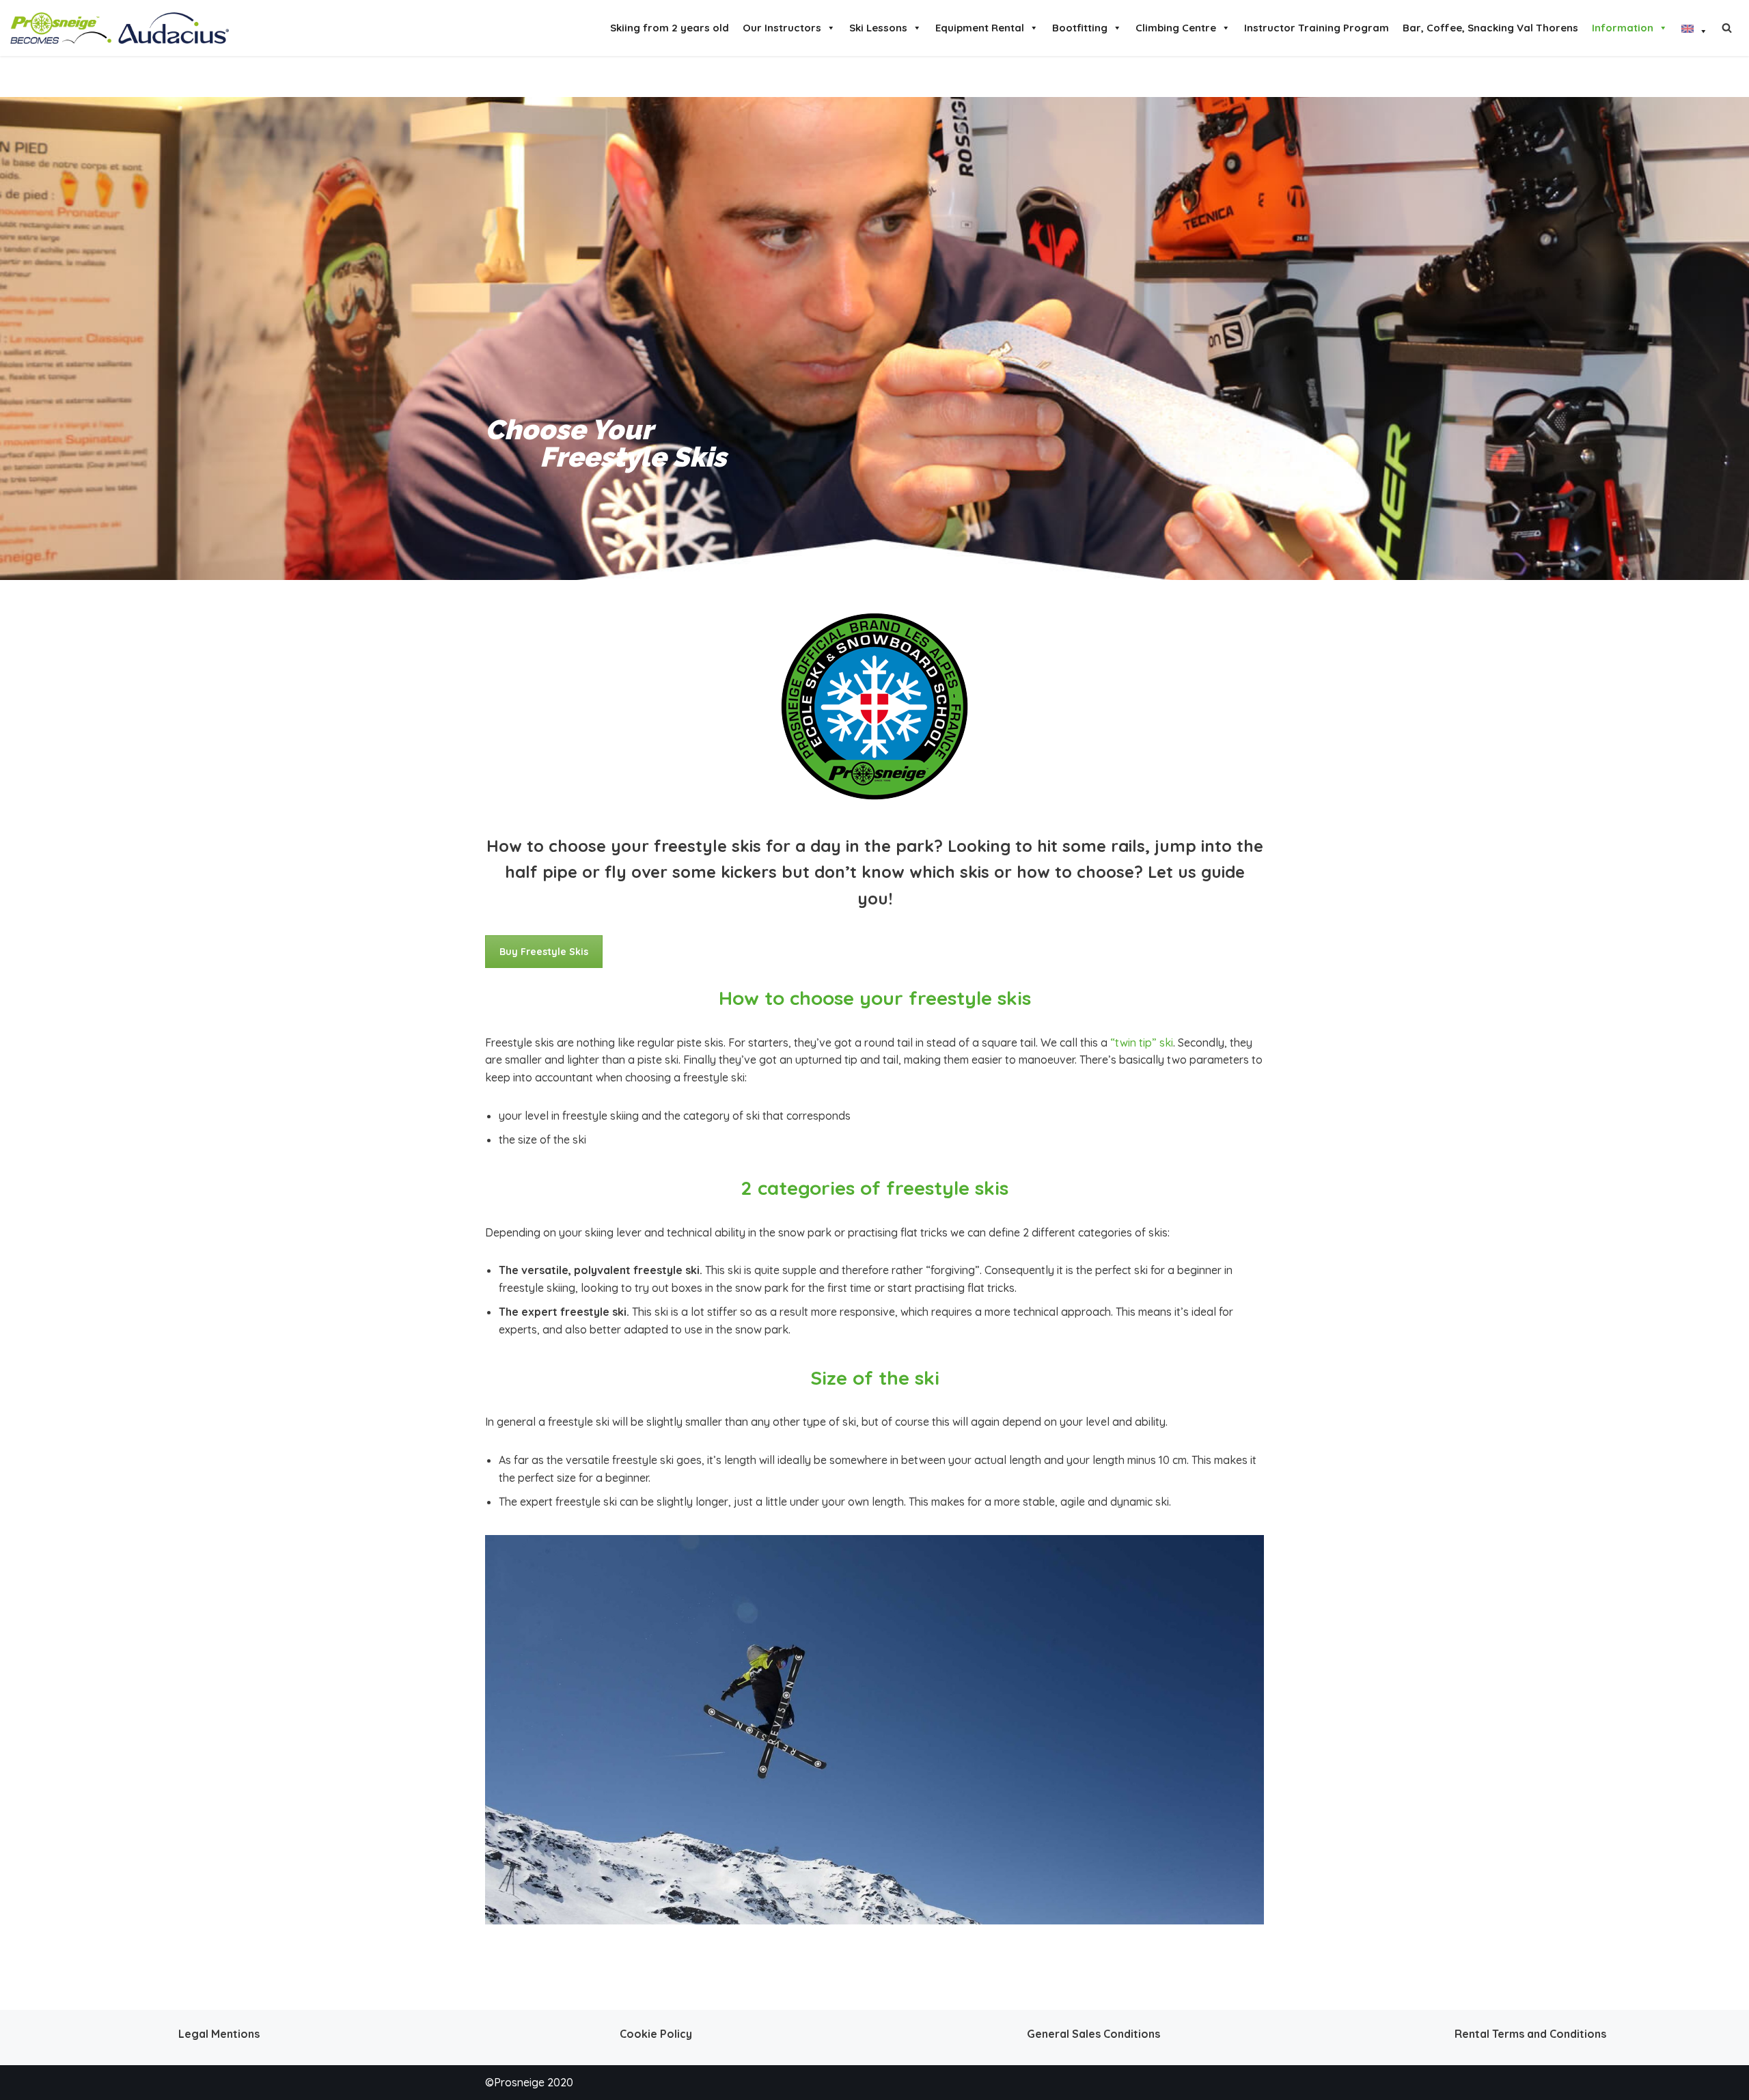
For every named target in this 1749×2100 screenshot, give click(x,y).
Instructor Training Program (1317, 28)
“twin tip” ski (1142, 1042)
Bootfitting (1080, 28)
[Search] (1727, 28)
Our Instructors (782, 28)
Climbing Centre (1176, 28)
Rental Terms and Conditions (1530, 2034)
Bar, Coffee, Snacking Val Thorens (1490, 28)
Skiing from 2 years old (670, 28)
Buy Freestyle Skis (544, 952)
